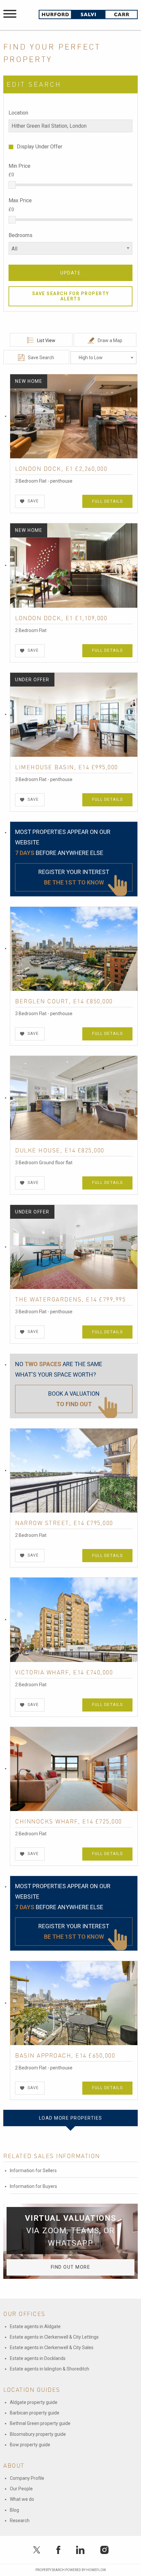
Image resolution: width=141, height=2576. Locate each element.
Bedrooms (20, 235)
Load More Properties (71, 2118)
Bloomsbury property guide (38, 2434)
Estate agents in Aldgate (35, 2326)
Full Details (107, 501)
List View (46, 340)
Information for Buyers (33, 2186)
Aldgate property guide (34, 2402)
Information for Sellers (33, 2171)
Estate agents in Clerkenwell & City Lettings (54, 2337)
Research (20, 2521)
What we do (22, 2499)
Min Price (20, 166)
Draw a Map (110, 340)
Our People (21, 2489)
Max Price (20, 200)
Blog (14, 2510)
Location (18, 113)
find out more (71, 2267)
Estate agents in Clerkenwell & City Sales (52, 2347)
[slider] (12, 185)
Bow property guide (30, 2445)
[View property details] (74, 416)
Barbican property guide (35, 2413)
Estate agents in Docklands (38, 2358)
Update (70, 273)
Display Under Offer (40, 147)
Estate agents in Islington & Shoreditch (50, 2369)
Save (33, 501)
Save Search (41, 358)
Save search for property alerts (71, 296)
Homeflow (96, 2570)
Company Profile (27, 2478)
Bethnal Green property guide (40, 2423)
